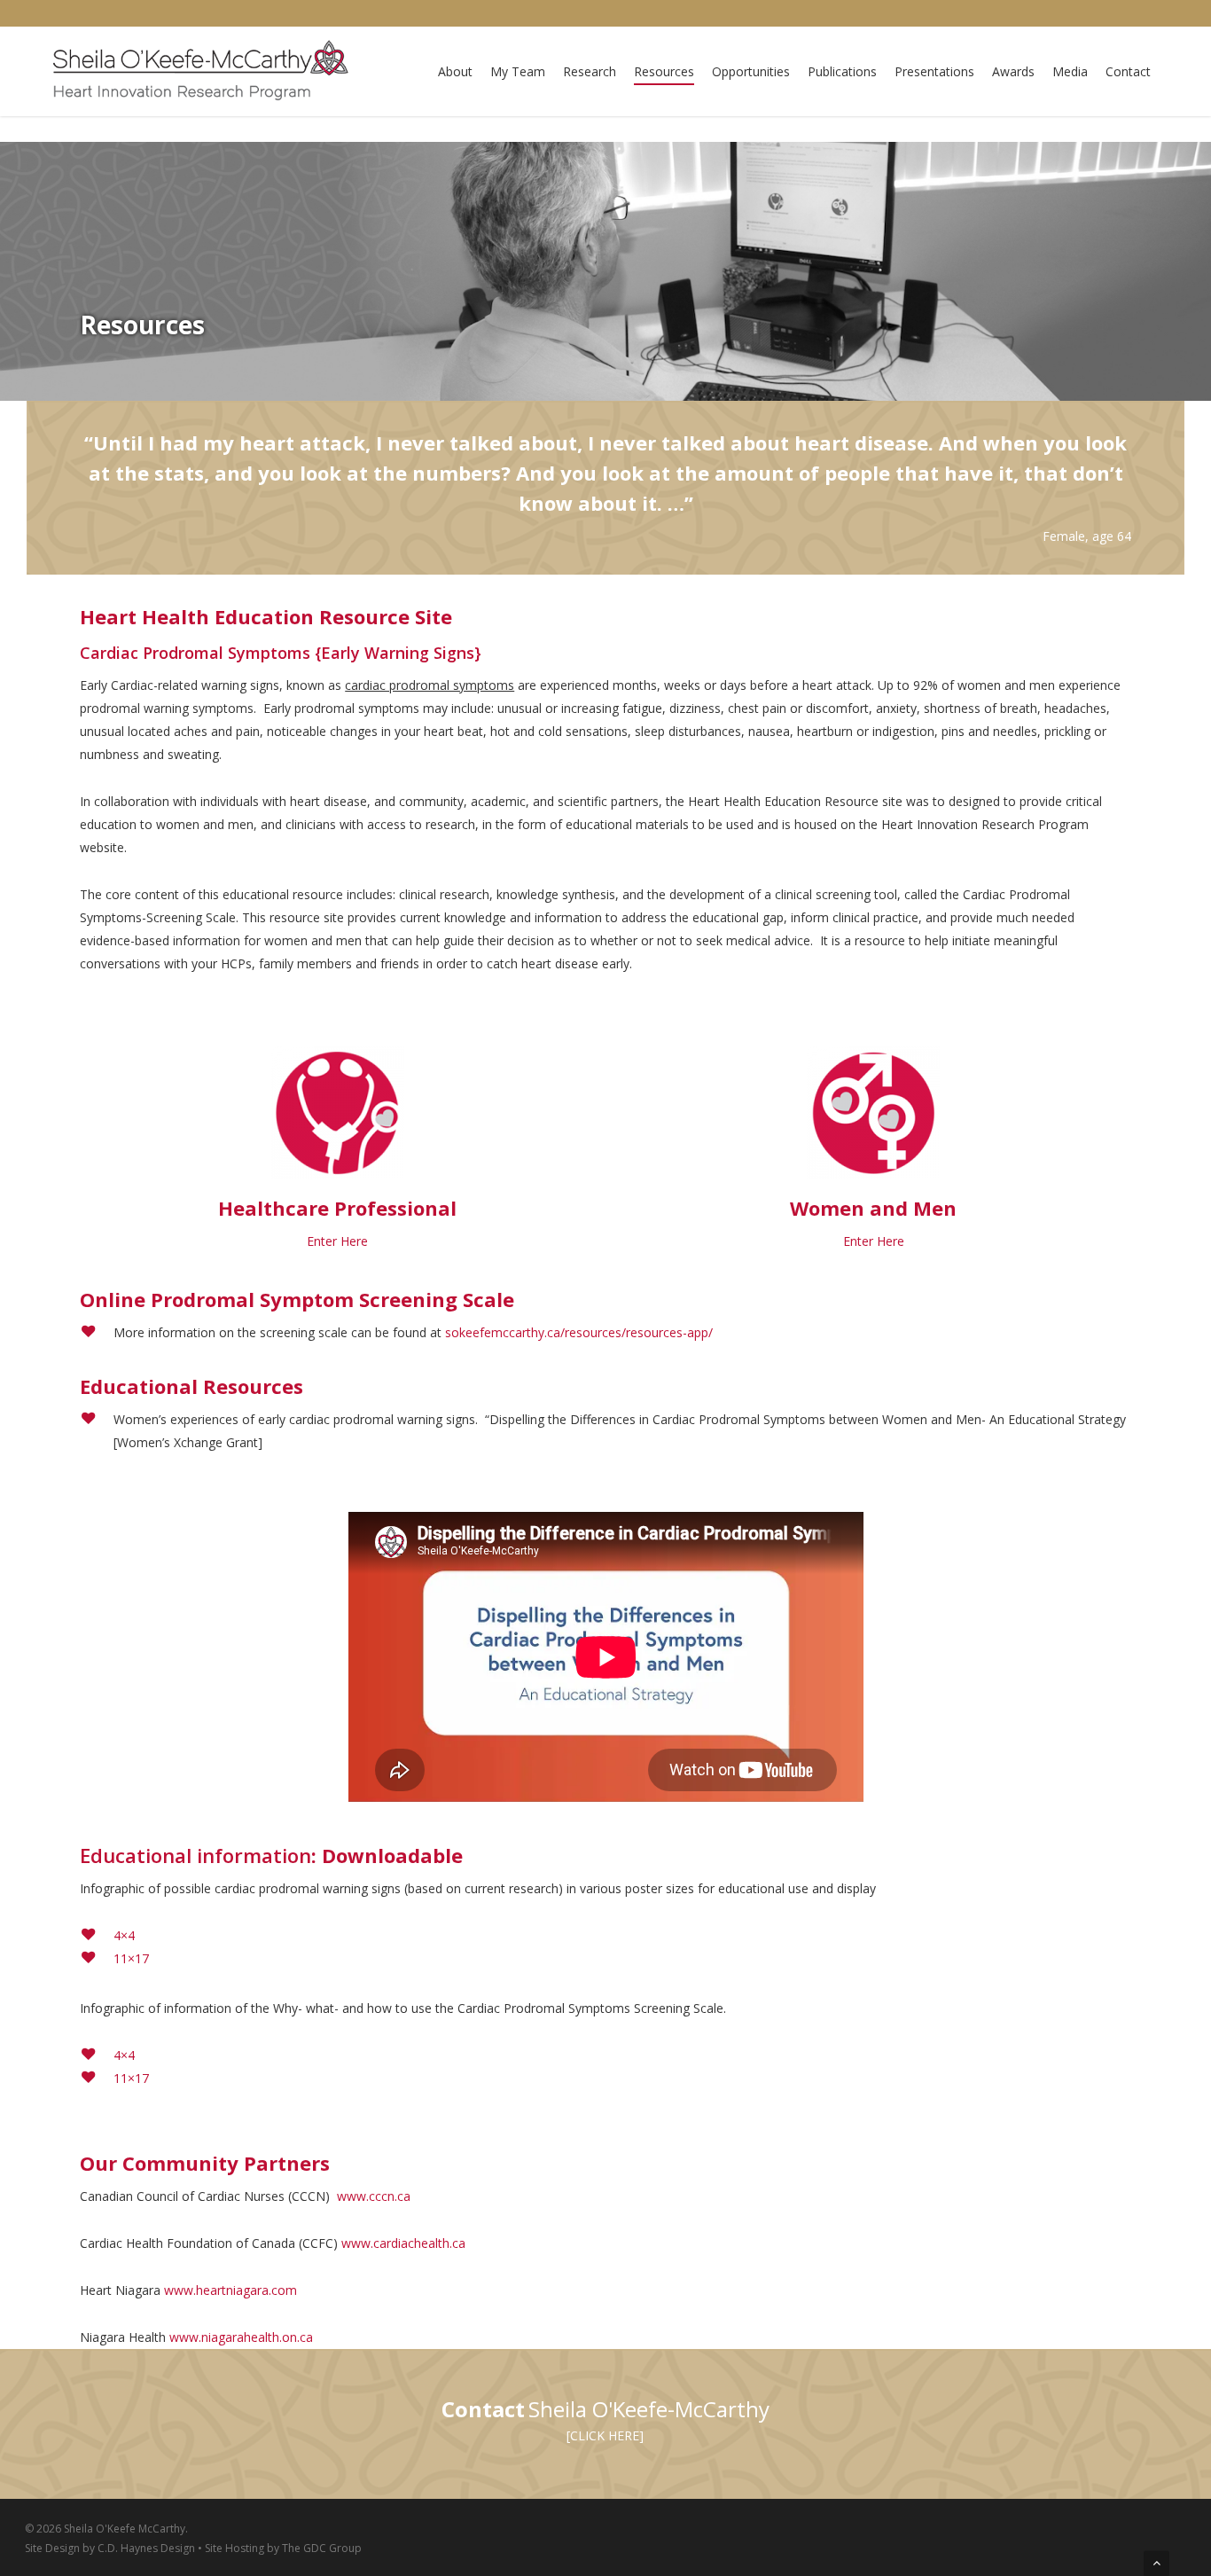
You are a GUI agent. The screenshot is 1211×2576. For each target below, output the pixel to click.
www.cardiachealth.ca (403, 2243)
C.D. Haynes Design (146, 2548)
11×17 (131, 1958)
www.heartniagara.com (230, 2290)
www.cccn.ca (374, 2196)
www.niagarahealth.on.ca (241, 2337)
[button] (1156, 2563)
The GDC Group (322, 2548)
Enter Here (337, 1241)
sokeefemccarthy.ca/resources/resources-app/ (579, 1332)
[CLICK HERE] (605, 2435)
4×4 (124, 1935)
